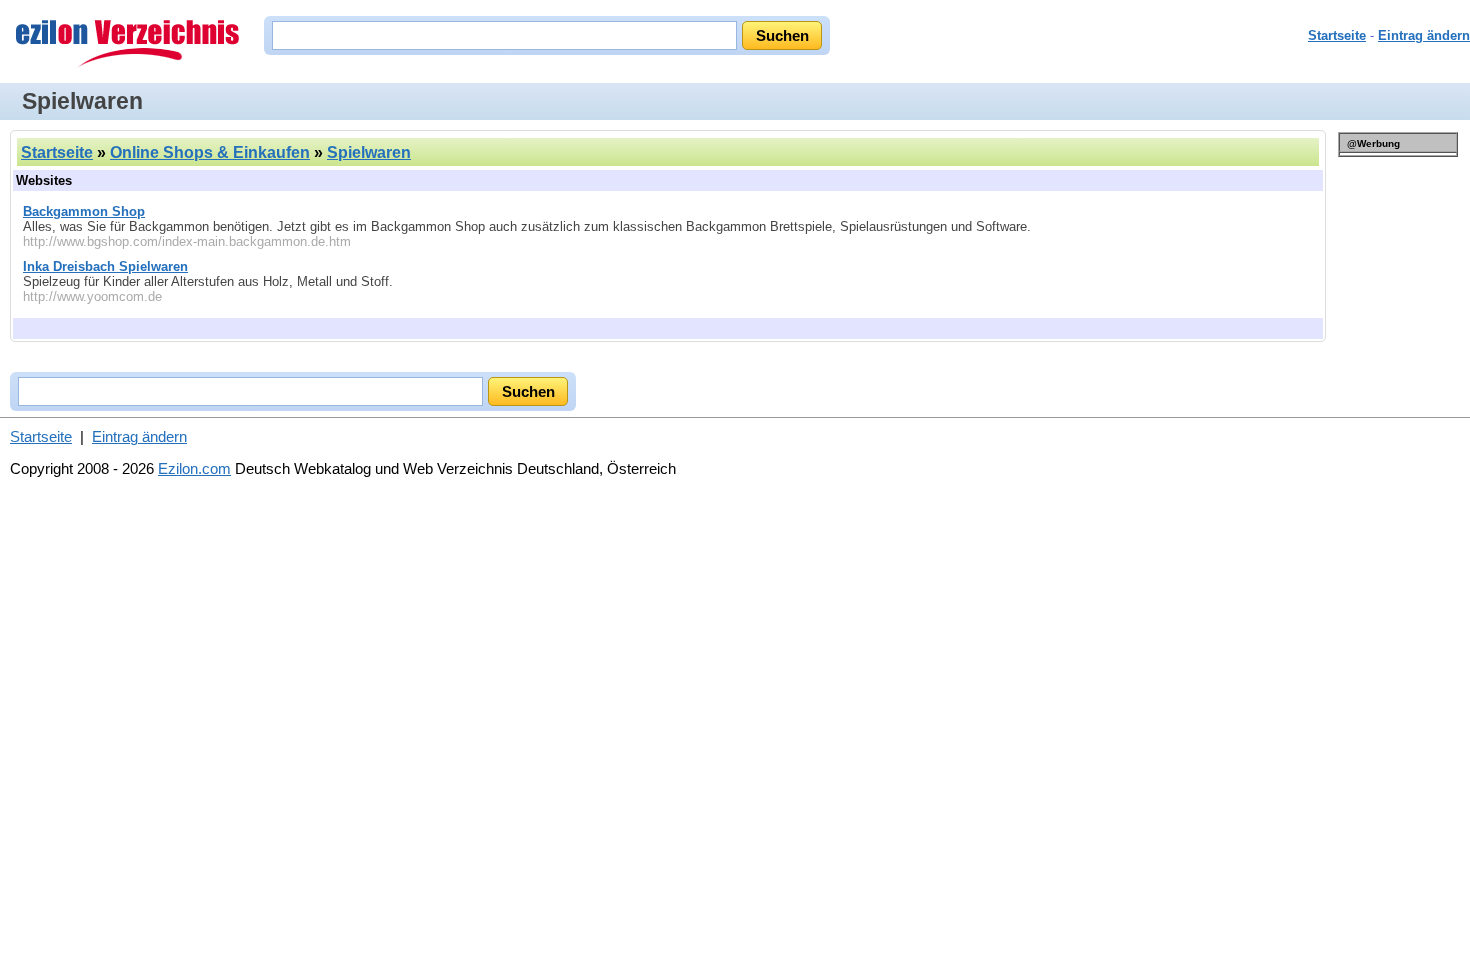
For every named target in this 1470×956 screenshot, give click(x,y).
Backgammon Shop (84, 211)
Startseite (1337, 35)
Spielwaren (369, 152)
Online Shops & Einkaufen (210, 152)
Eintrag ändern (1424, 35)
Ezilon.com (194, 468)
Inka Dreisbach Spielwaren (105, 266)
